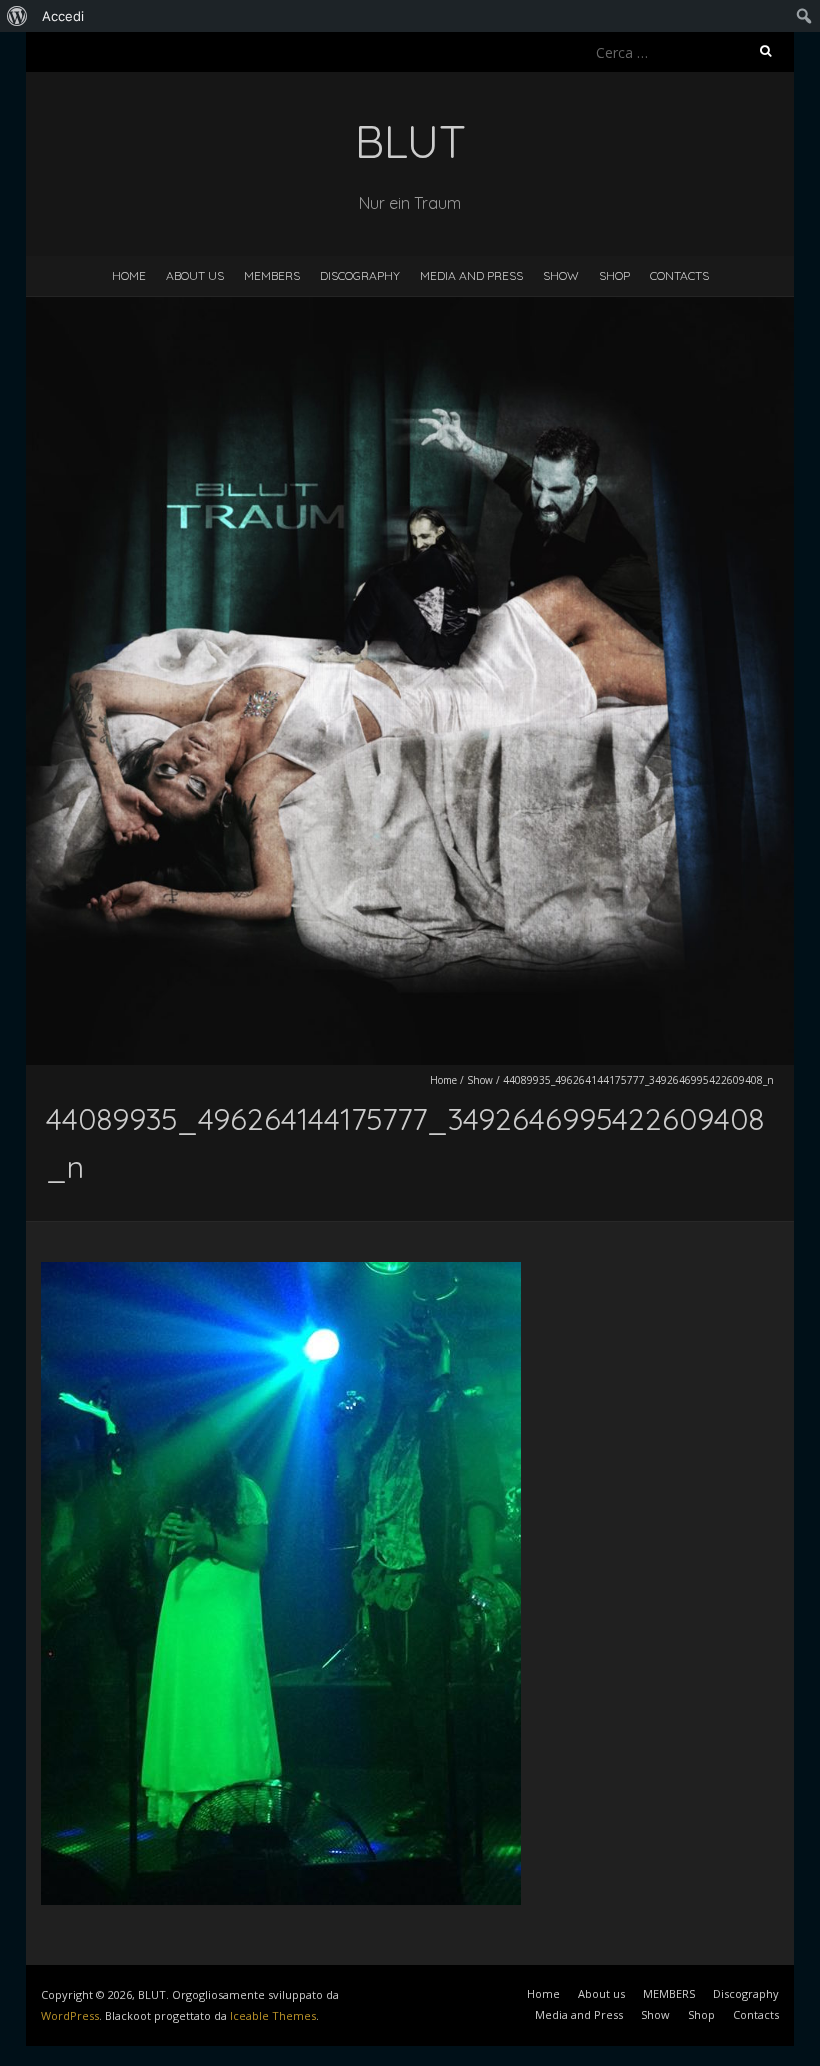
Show (561, 275)
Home (129, 275)
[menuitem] (17, 16)
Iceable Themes (273, 2015)
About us (195, 275)
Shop (614, 275)
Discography (360, 275)
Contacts (679, 275)
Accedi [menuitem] (63, 16)
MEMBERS (272, 275)
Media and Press (471, 275)
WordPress (70, 2015)
